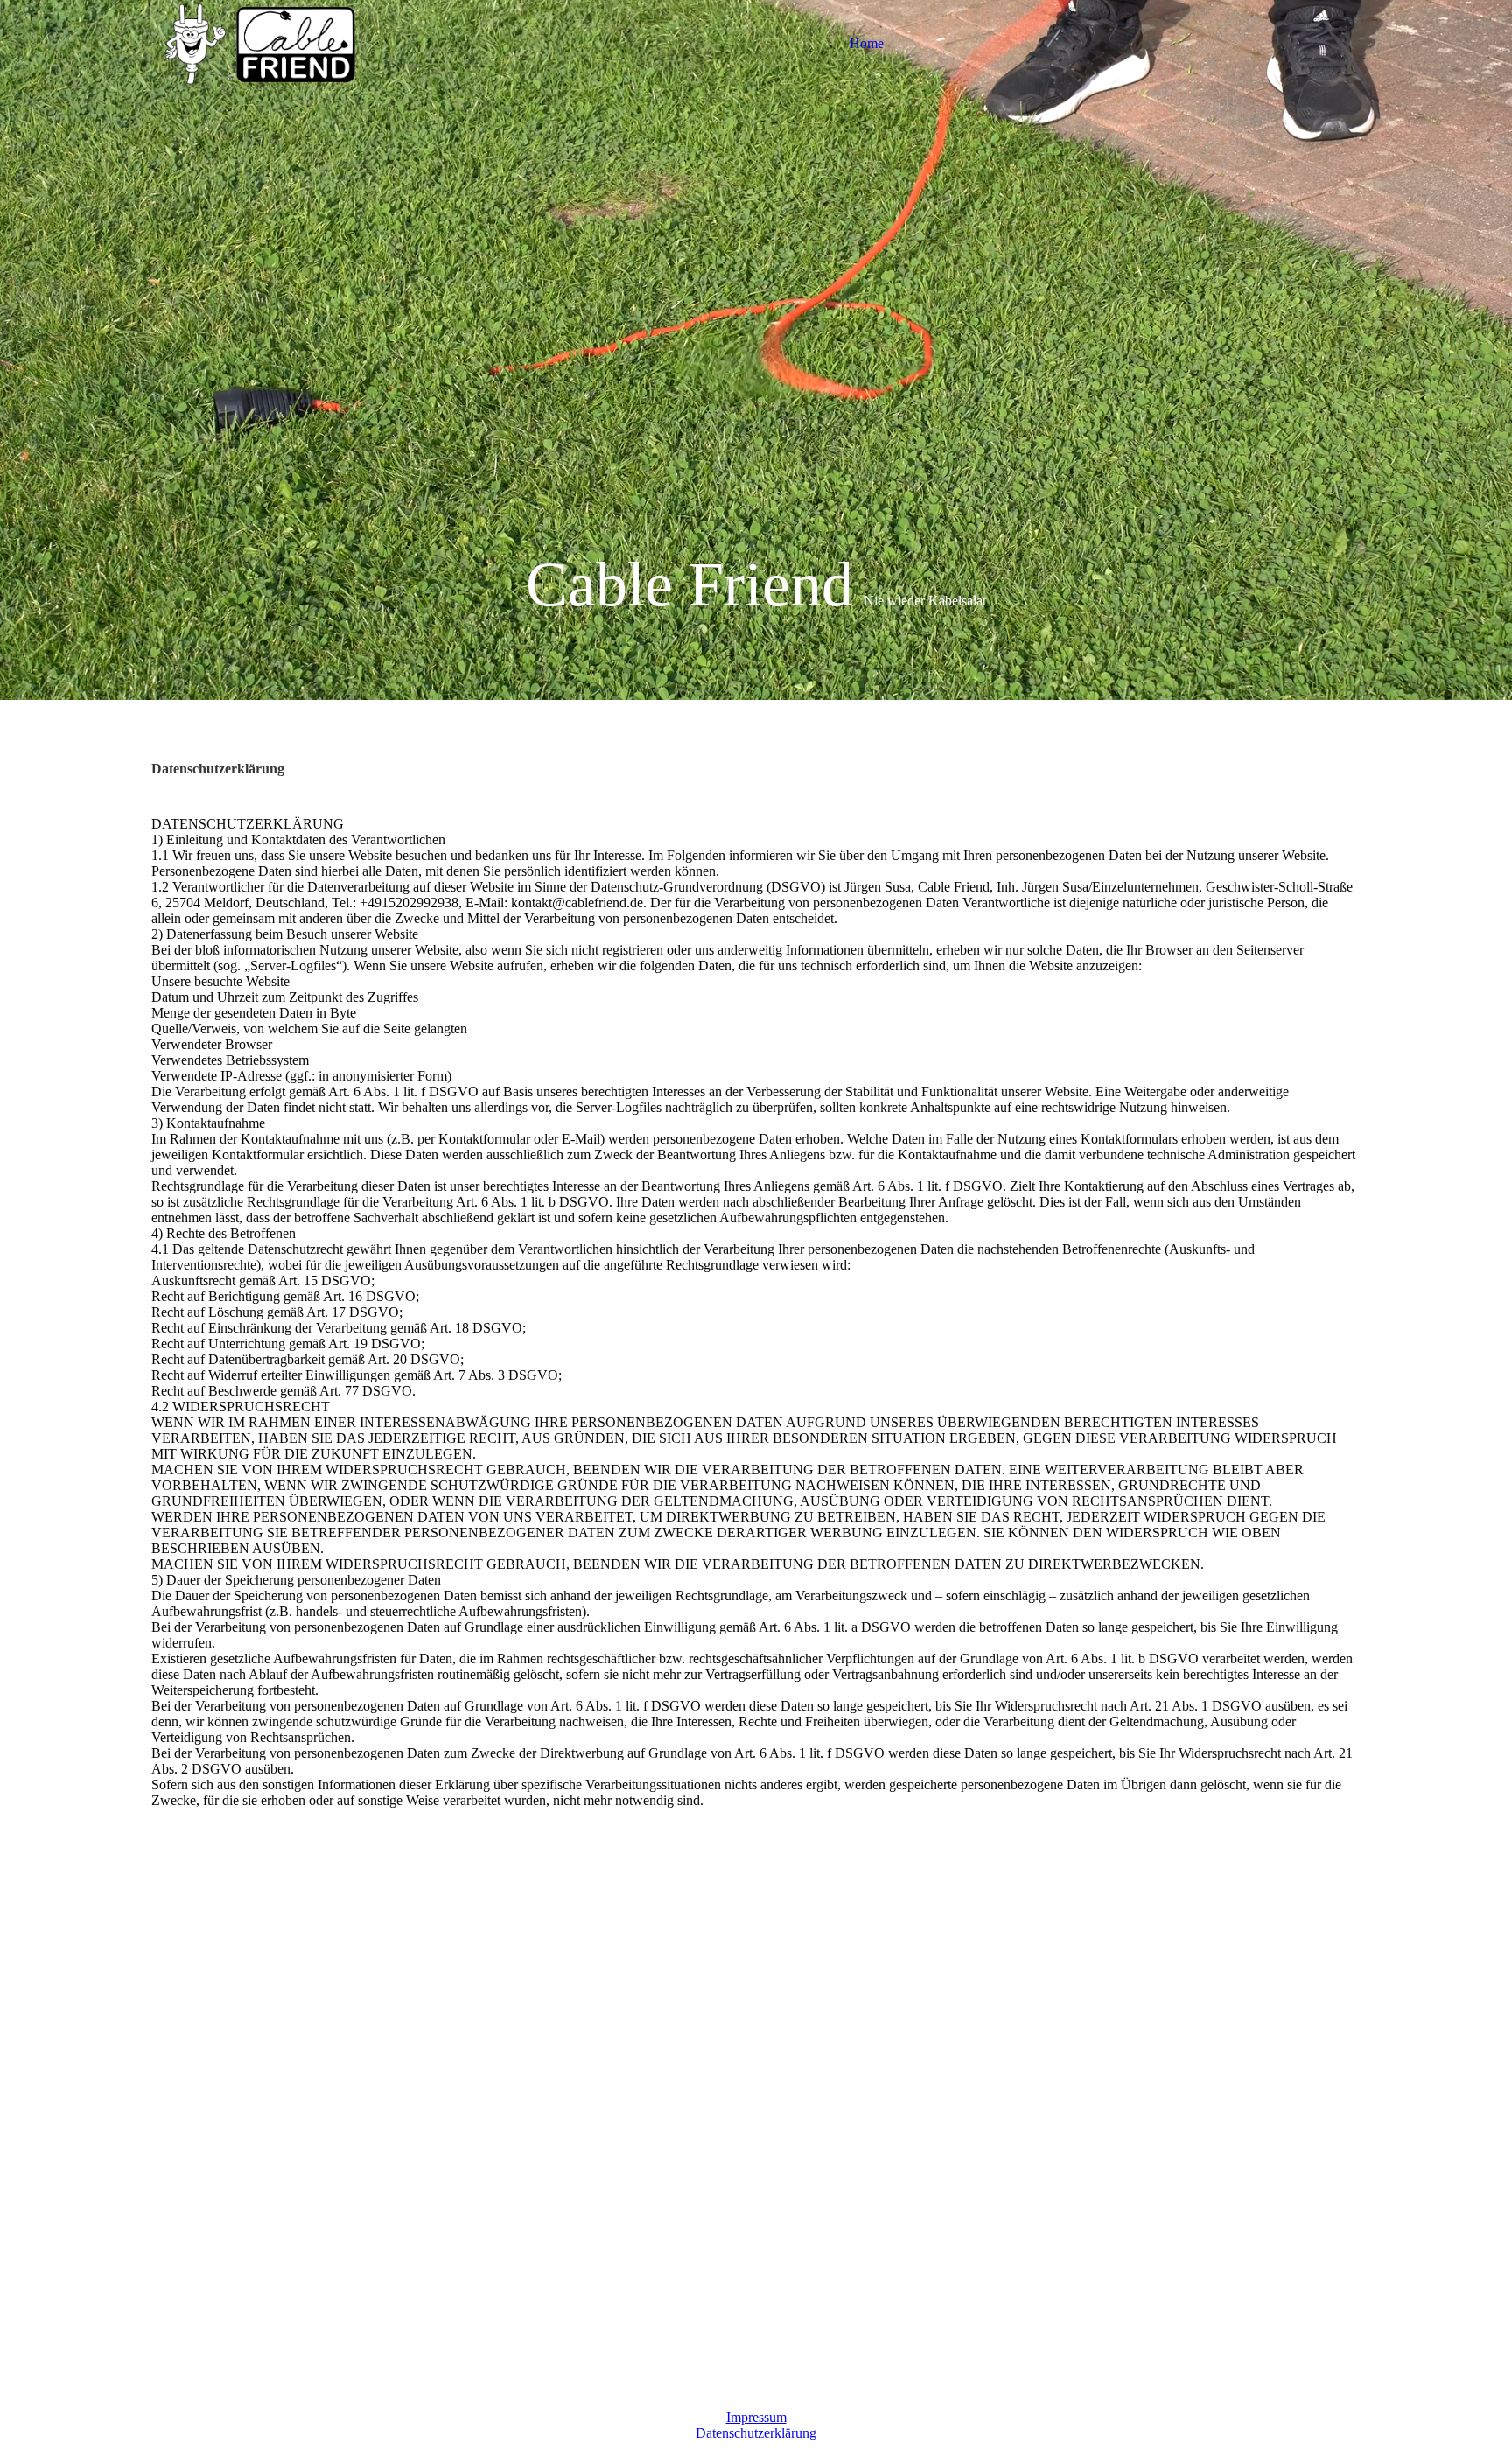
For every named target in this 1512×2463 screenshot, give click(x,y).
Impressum (756, 2417)
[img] (261, 44)
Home (867, 43)
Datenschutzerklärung (756, 2433)
